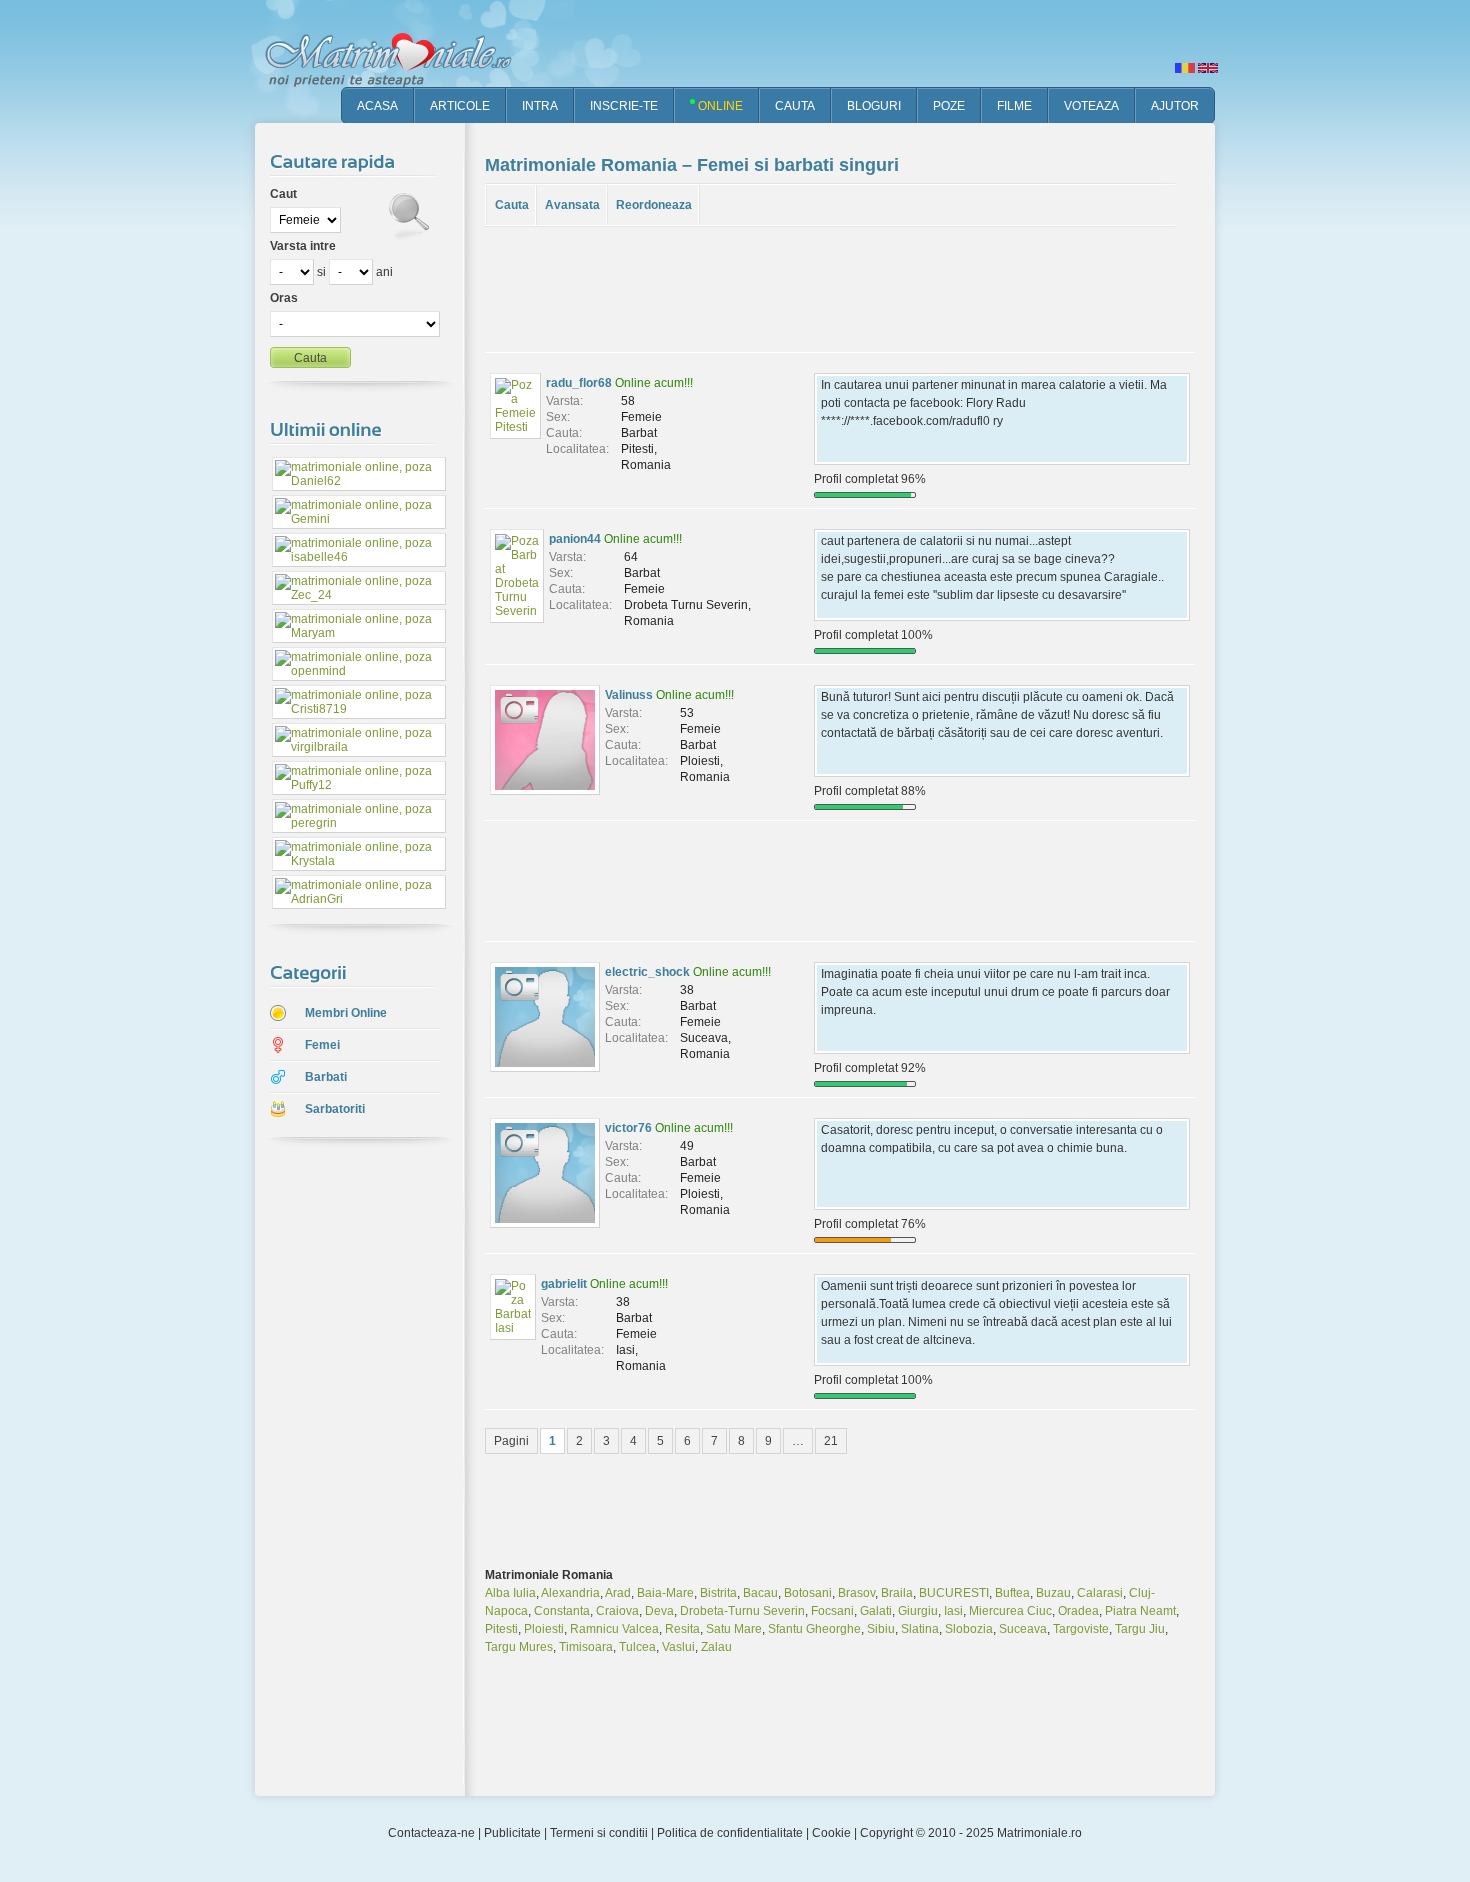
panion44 (575, 539)
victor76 (628, 1128)
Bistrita (718, 1593)
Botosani (808, 1593)
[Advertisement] (345, 1469)
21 (831, 1441)
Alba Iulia (510, 1593)
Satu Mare (734, 1629)
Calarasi (1100, 1593)
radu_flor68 (579, 383)
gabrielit (564, 1284)
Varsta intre (303, 246)
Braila (897, 1593)
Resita (682, 1629)
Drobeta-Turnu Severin (742, 1611)
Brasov (856, 1593)
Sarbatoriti (335, 1109)
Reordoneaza (654, 205)
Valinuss (629, 695)
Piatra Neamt (1140, 1611)
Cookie (831, 1833)
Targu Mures (519, 1647)
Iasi (953, 1611)
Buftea (1012, 1593)
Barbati (326, 1077)
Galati (876, 1611)
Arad (618, 1593)
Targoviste (1081, 1629)
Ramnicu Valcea (614, 1629)
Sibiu (881, 1629)
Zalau (716, 1647)
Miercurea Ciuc (1010, 1611)
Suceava (1023, 1629)
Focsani (832, 1611)
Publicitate (512, 1833)
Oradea (1078, 1611)
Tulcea (637, 1647)
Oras (284, 298)
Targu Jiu (1140, 1629)
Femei (322, 1045)
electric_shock (647, 972)
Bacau (760, 1593)
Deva (659, 1611)
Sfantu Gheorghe (814, 1629)
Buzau (1053, 1593)
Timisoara (586, 1647)
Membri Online (346, 1013)
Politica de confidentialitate (730, 1833)
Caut (283, 194)
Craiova (617, 1611)
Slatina (920, 1629)
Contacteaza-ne (431, 1833)
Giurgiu (918, 1611)
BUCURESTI (954, 1593)
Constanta (562, 1611)
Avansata (572, 205)
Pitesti (501, 1629)
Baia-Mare (665, 1593)
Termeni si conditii (599, 1833)
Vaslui (678, 1647)
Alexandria (570, 1593)
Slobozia (969, 1629)
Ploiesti (544, 1629)
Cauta (512, 205)
